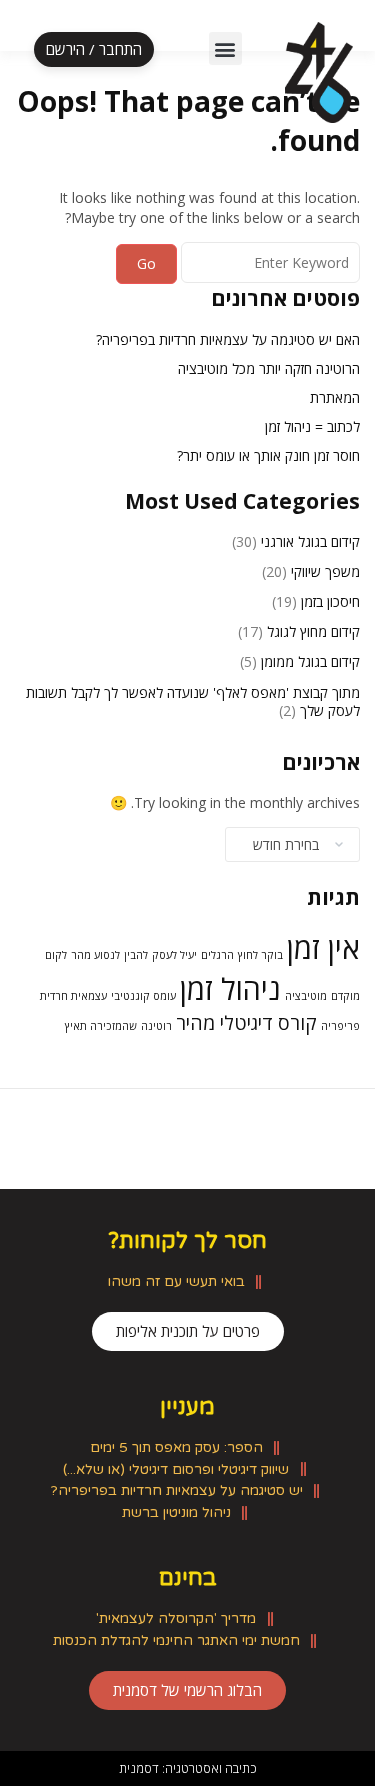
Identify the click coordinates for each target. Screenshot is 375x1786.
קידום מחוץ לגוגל (313, 631)
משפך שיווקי (325, 571)
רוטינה (156, 1026)
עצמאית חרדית (73, 996)
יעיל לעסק (174, 955)
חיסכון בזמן (330, 601)
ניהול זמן (230, 989)
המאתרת (335, 397)
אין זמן (323, 948)
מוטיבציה (306, 996)
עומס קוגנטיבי (143, 996)
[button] (225, 48)
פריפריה (340, 1026)
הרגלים (217, 955)
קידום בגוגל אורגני (310, 541)
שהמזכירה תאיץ (101, 1026)
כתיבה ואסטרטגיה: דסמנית (188, 1768)
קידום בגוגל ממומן (310, 661)
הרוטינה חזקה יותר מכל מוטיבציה (269, 368)
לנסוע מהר (95, 955)
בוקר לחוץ (260, 955)
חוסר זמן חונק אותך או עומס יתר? (268, 455)
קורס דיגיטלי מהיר (246, 1023)
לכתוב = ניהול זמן (312, 426)
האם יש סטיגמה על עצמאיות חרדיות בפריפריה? (228, 339)
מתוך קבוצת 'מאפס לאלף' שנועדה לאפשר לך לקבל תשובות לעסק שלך (193, 701)
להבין (136, 955)
